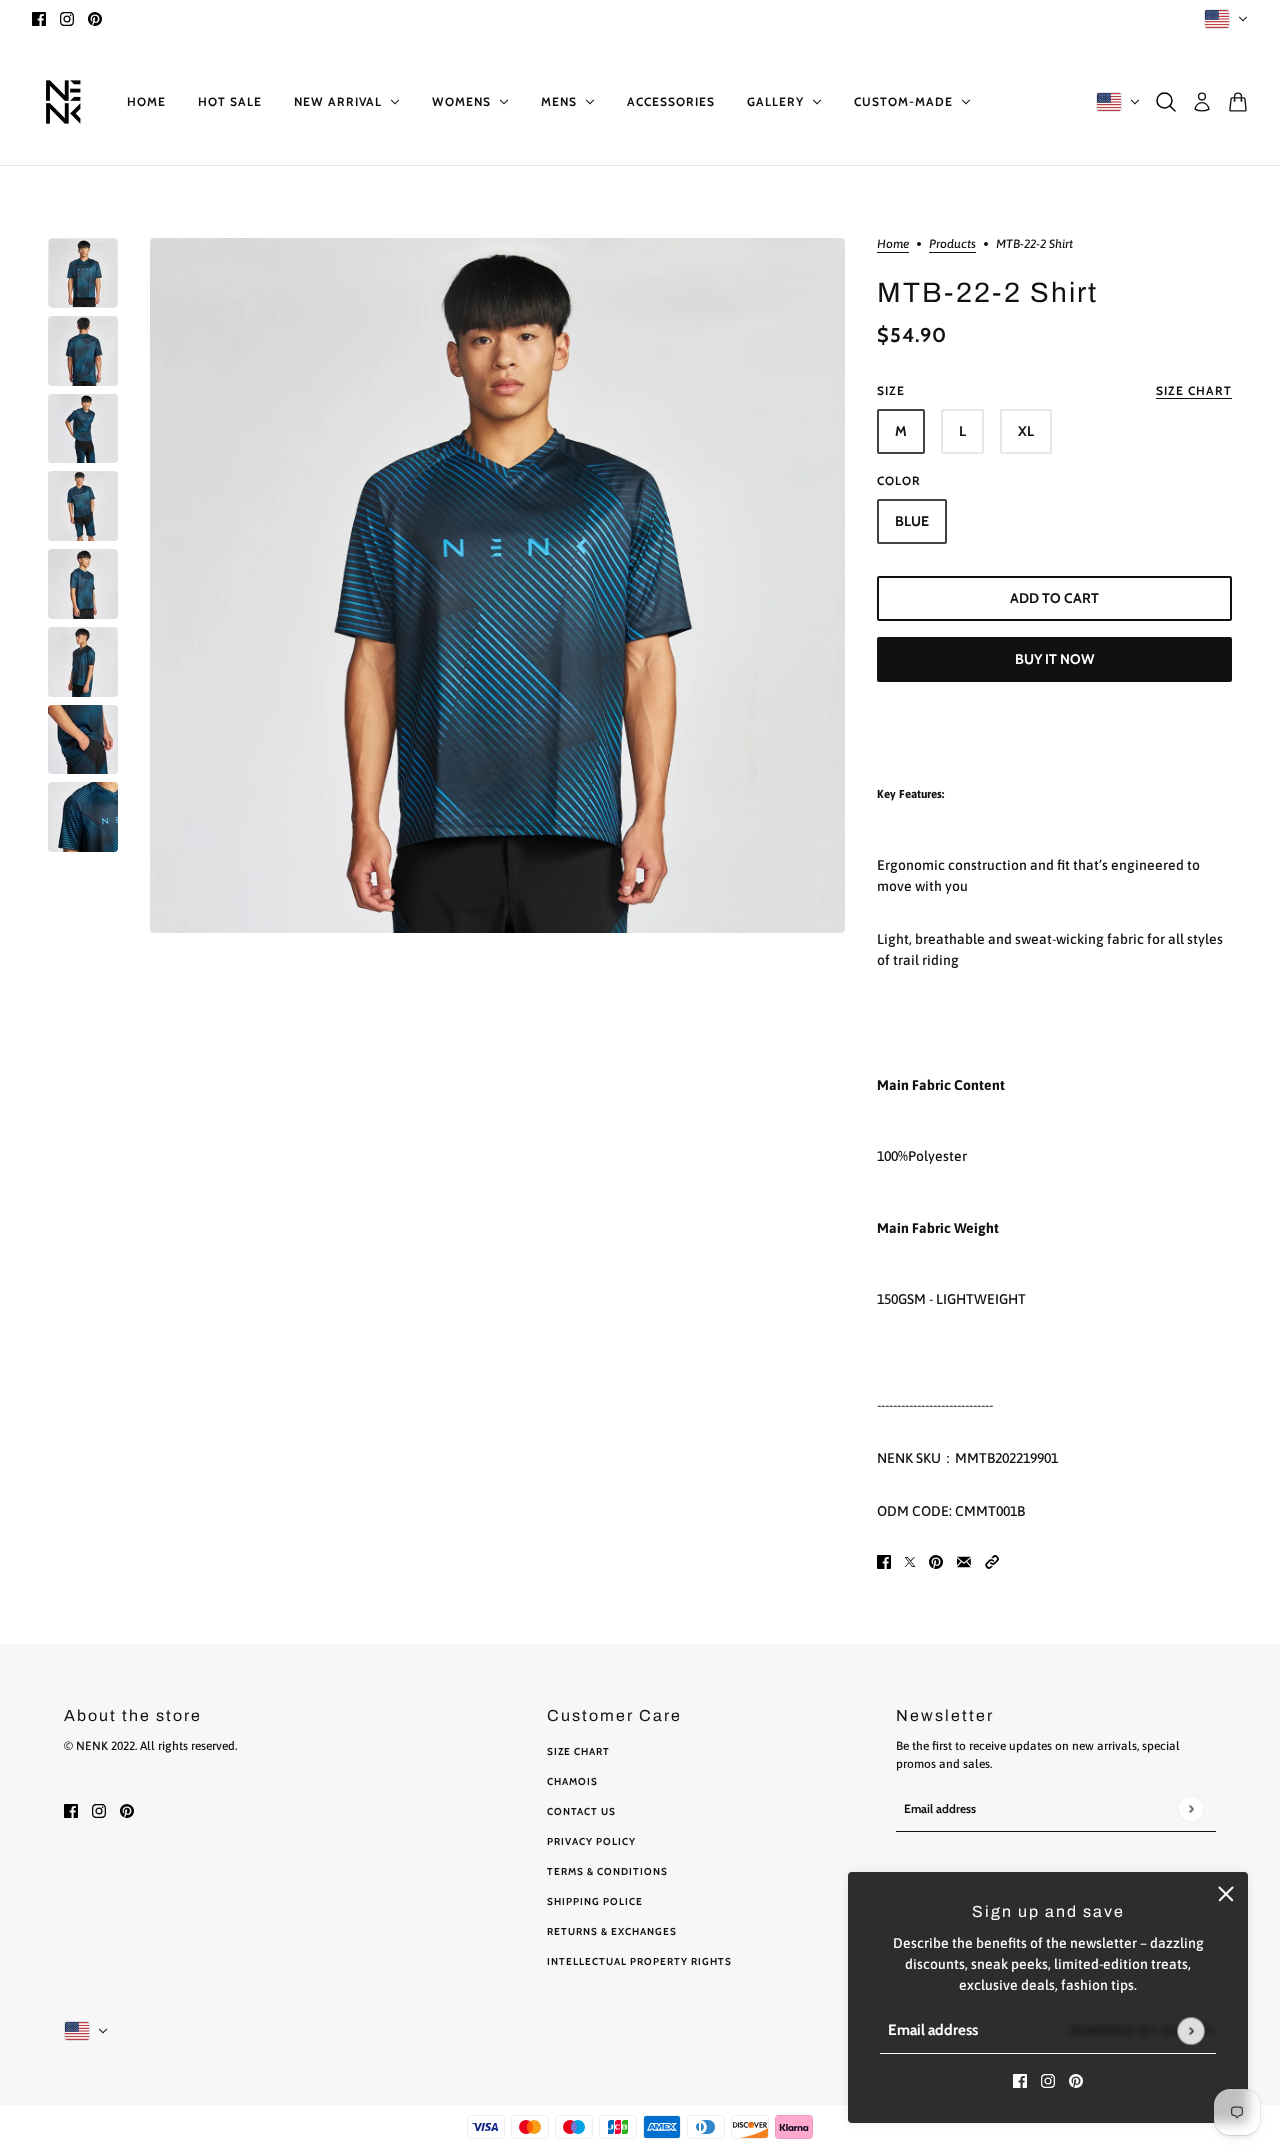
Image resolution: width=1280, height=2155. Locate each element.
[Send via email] (964, 1561)
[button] (992, 1561)
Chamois (572, 1781)
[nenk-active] (63, 101)
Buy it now (1054, 659)
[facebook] (39, 18)
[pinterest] (95, 18)
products (952, 244)
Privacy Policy (591, 1841)
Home (893, 244)
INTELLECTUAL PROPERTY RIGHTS (639, 1961)
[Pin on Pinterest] (936, 1561)
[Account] (1202, 102)
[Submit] (1190, 2030)
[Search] (1166, 102)
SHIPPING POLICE (595, 1901)
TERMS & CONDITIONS (607, 1871)
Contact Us (581, 1811)
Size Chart (578, 1751)
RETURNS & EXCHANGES (612, 1931)
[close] (1226, 1894)
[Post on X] (910, 1561)
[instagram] (67, 18)
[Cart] (1238, 102)
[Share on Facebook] (884, 1561)
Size (1054, 390)
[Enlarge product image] (497, 585)
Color (899, 480)
